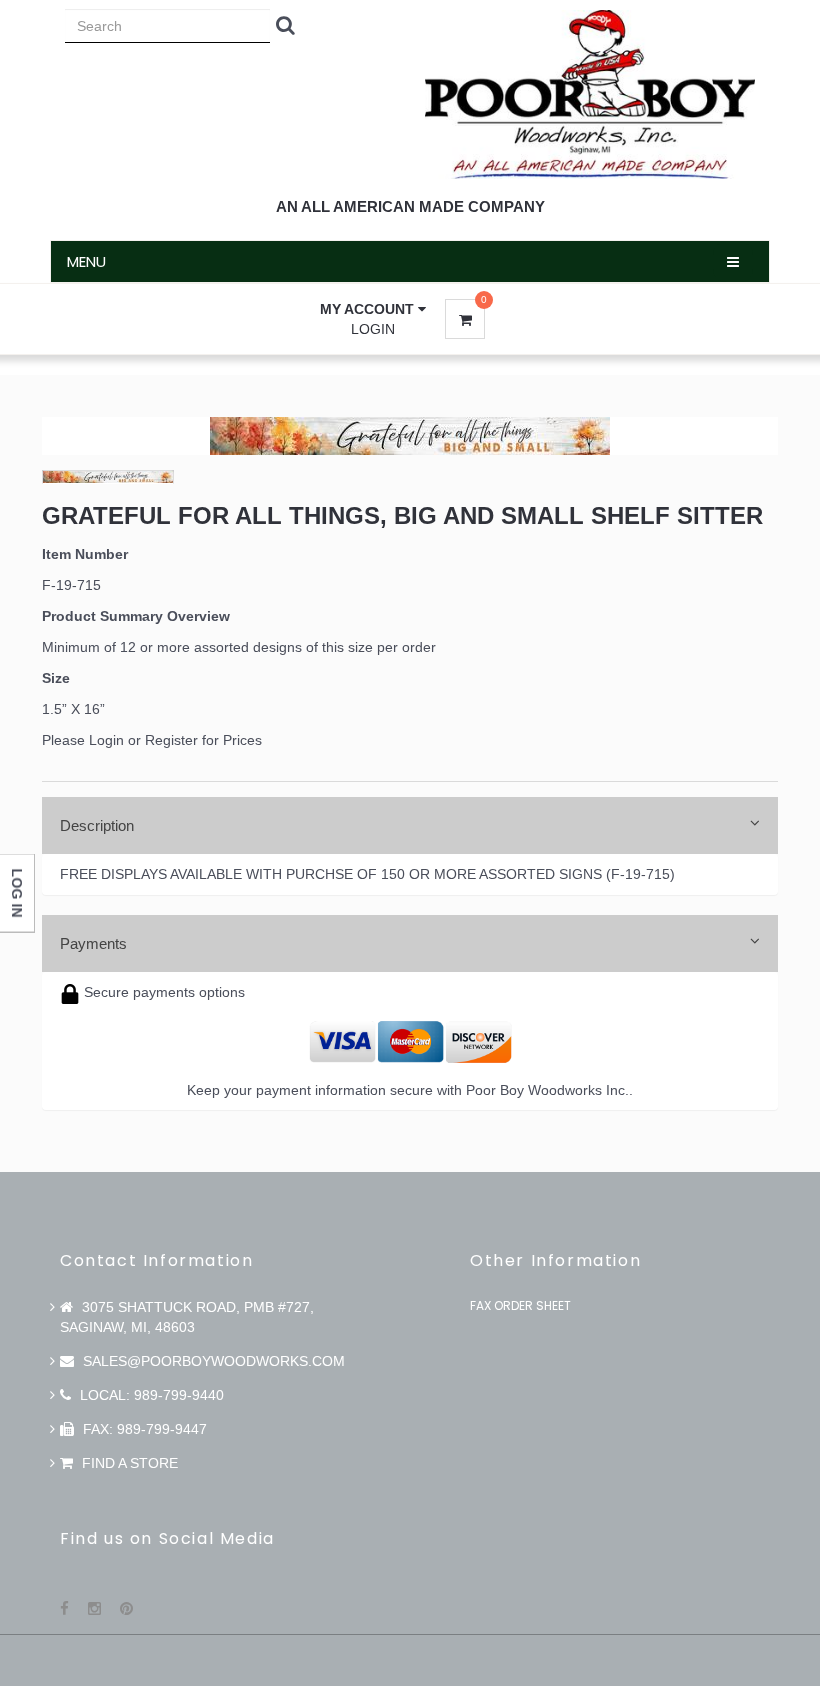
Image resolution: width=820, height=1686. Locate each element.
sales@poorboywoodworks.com (212, 1361)
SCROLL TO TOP (771, 642)
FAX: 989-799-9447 (143, 1429)
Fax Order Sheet (520, 1305)
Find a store (128, 1463)
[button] (373, 309)
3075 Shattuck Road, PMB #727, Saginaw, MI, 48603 (187, 1317)
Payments (93, 943)
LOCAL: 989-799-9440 (150, 1395)
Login (373, 329)
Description (97, 825)
